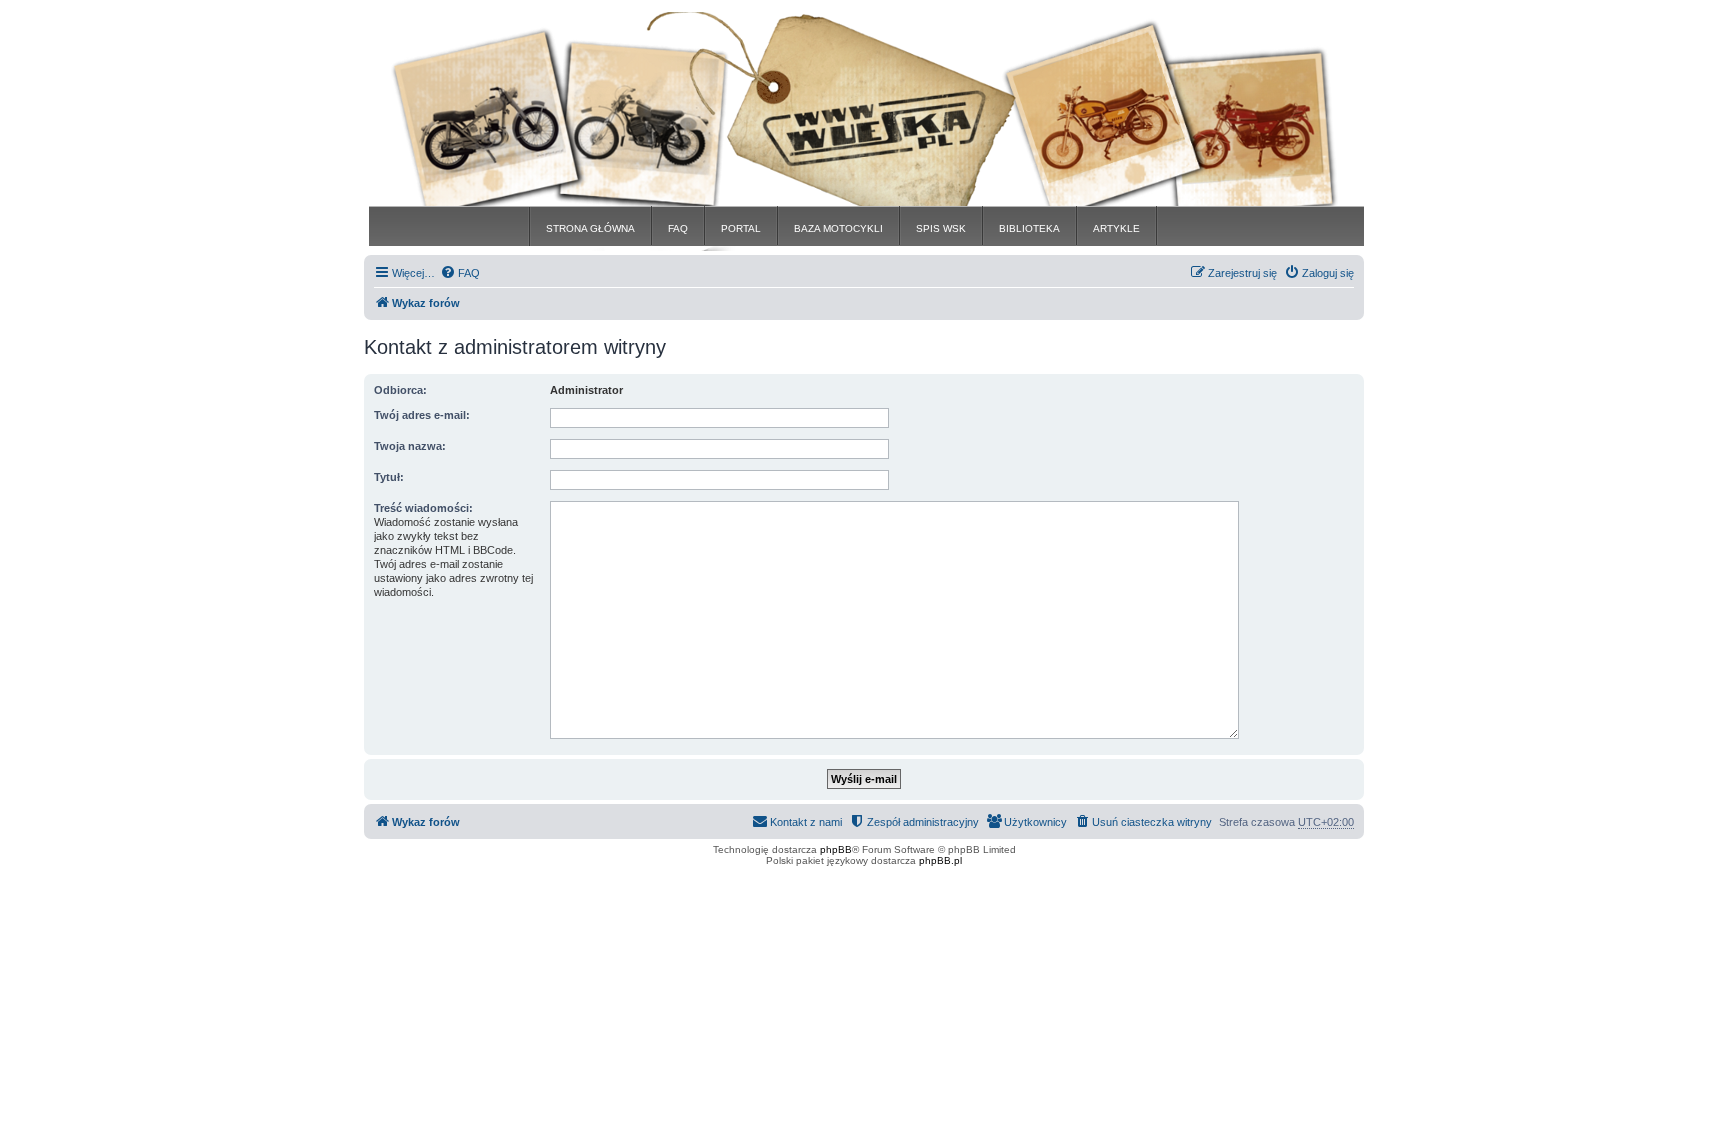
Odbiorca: (400, 390)
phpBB (836, 849)
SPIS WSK (941, 228)
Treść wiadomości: (423, 508)
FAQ (678, 228)
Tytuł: (389, 477)
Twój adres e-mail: (422, 415)
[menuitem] (460, 273)
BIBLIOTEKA (1029, 228)
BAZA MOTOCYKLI (838, 228)
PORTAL (741, 228)
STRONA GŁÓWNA (590, 228)
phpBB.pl (940, 860)
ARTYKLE (1116, 228)
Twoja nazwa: (410, 446)
